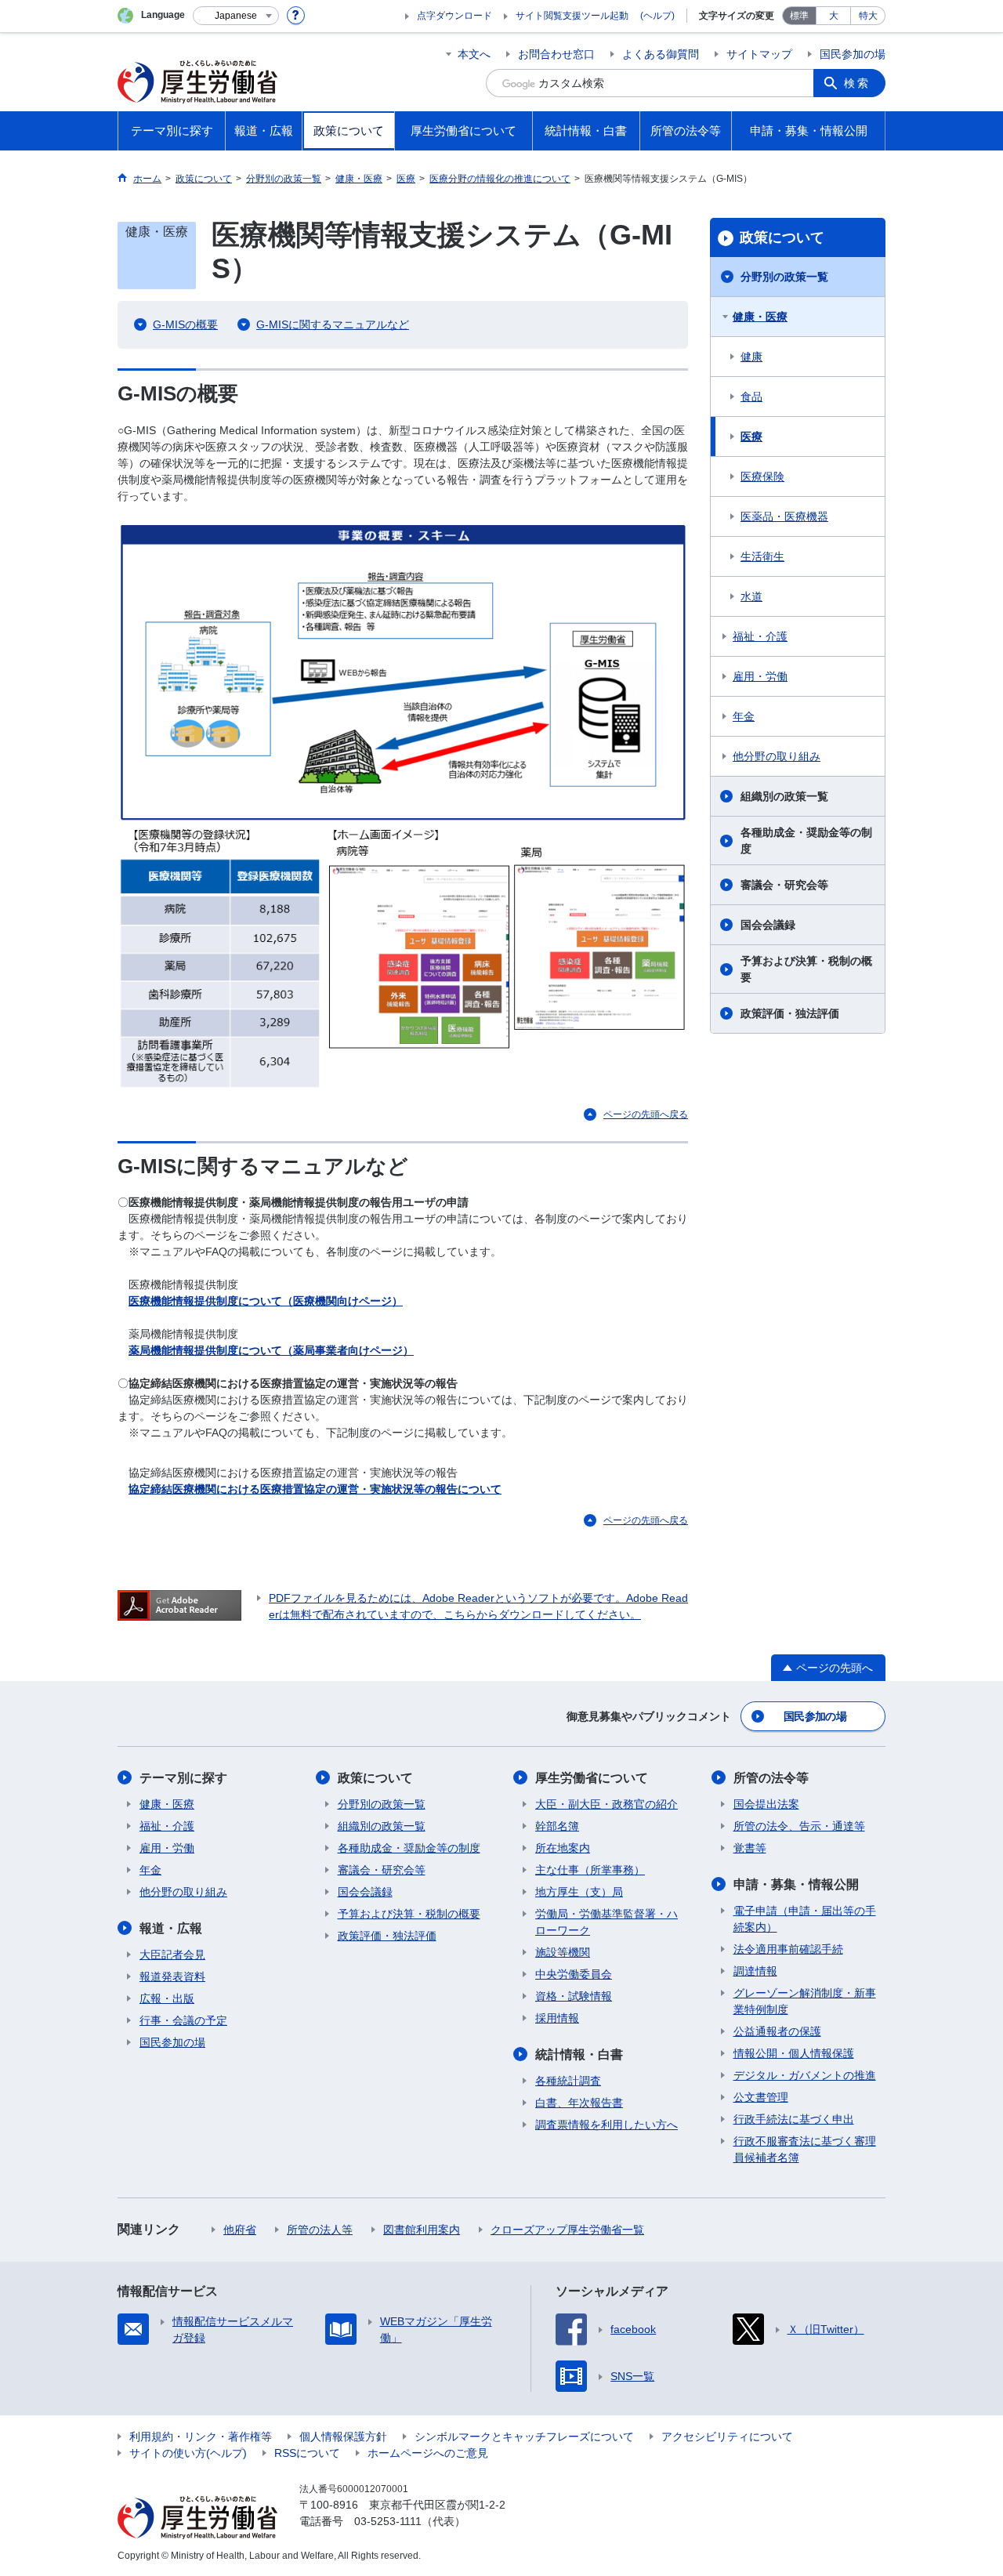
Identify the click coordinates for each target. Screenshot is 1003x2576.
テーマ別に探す (183, 1778)
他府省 (240, 2230)
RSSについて (307, 2453)
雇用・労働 (760, 676)
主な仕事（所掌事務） (590, 1870)
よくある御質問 (661, 54)
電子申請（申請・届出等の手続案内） (805, 1919)
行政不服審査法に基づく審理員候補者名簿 (805, 2149)
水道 (751, 596)
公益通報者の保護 (777, 2031)
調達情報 (755, 1971)
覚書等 (750, 1848)
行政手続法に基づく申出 (794, 2119)
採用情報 (557, 2018)
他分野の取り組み (777, 756)
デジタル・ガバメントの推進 (805, 2075)
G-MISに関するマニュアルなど (333, 324)
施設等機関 (563, 1952)
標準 (799, 16)
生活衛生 (762, 556)
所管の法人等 (320, 2230)
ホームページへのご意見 (428, 2453)
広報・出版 (167, 1998)
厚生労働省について (592, 1778)
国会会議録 (768, 925)
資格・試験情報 (574, 1996)
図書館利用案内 (422, 2230)
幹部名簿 (557, 1826)
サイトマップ (759, 54)
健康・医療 (760, 317)
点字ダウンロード (454, 16)
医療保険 (762, 476)
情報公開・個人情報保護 (794, 2053)
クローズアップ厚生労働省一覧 (567, 2230)
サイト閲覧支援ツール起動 (572, 16)
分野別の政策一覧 (784, 277)
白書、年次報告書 (579, 2103)
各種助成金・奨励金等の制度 (806, 841)
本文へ (474, 54)
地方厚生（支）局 (579, 1892)
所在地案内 (563, 1848)
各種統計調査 (568, 2081)
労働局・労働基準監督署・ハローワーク (607, 1922)
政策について (782, 237)
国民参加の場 (853, 54)
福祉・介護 (760, 636)
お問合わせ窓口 (556, 54)
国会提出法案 (766, 1804)
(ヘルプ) (657, 16)
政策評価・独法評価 (790, 1013)
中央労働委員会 (574, 1974)
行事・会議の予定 (183, 2020)
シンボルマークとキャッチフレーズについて (524, 2437)
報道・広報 (171, 1928)
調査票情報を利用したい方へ (607, 2125)
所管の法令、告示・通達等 (799, 1826)
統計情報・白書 (579, 2054)
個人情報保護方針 (343, 2437)
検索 (857, 83)
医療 (751, 437)
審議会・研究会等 (784, 885)
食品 (751, 397)
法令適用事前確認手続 (788, 1949)
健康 (751, 357)
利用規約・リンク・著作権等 (201, 2437)
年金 (744, 716)
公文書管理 (761, 2097)
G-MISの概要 (185, 324)
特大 (868, 16)
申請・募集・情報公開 (796, 1884)
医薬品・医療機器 (784, 516)
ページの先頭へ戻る (646, 1114)
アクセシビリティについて (727, 2437)
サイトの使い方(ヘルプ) (188, 2453)
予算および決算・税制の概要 (806, 969)
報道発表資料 (172, 1976)
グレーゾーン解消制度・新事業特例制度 (805, 2001)
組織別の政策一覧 (784, 796)
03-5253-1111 (388, 2521)
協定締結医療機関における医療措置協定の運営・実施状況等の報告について (315, 1489)
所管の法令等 (771, 1778)
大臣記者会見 (172, 1955)
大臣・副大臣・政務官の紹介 (607, 1804)
